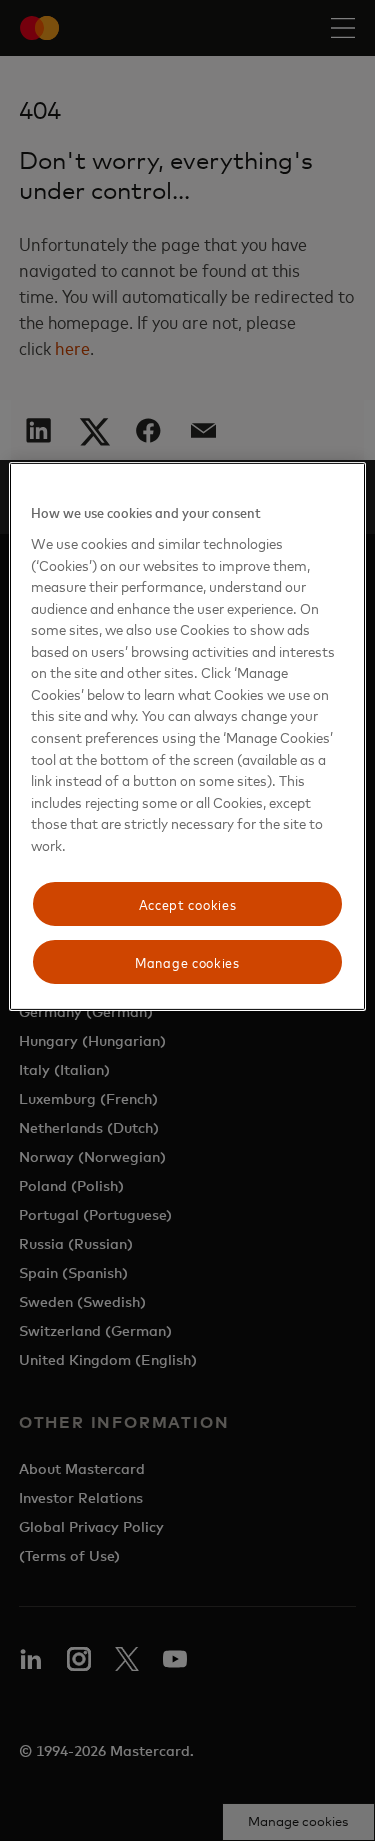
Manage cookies (187, 961)
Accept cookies (188, 903)
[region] (187, 736)
